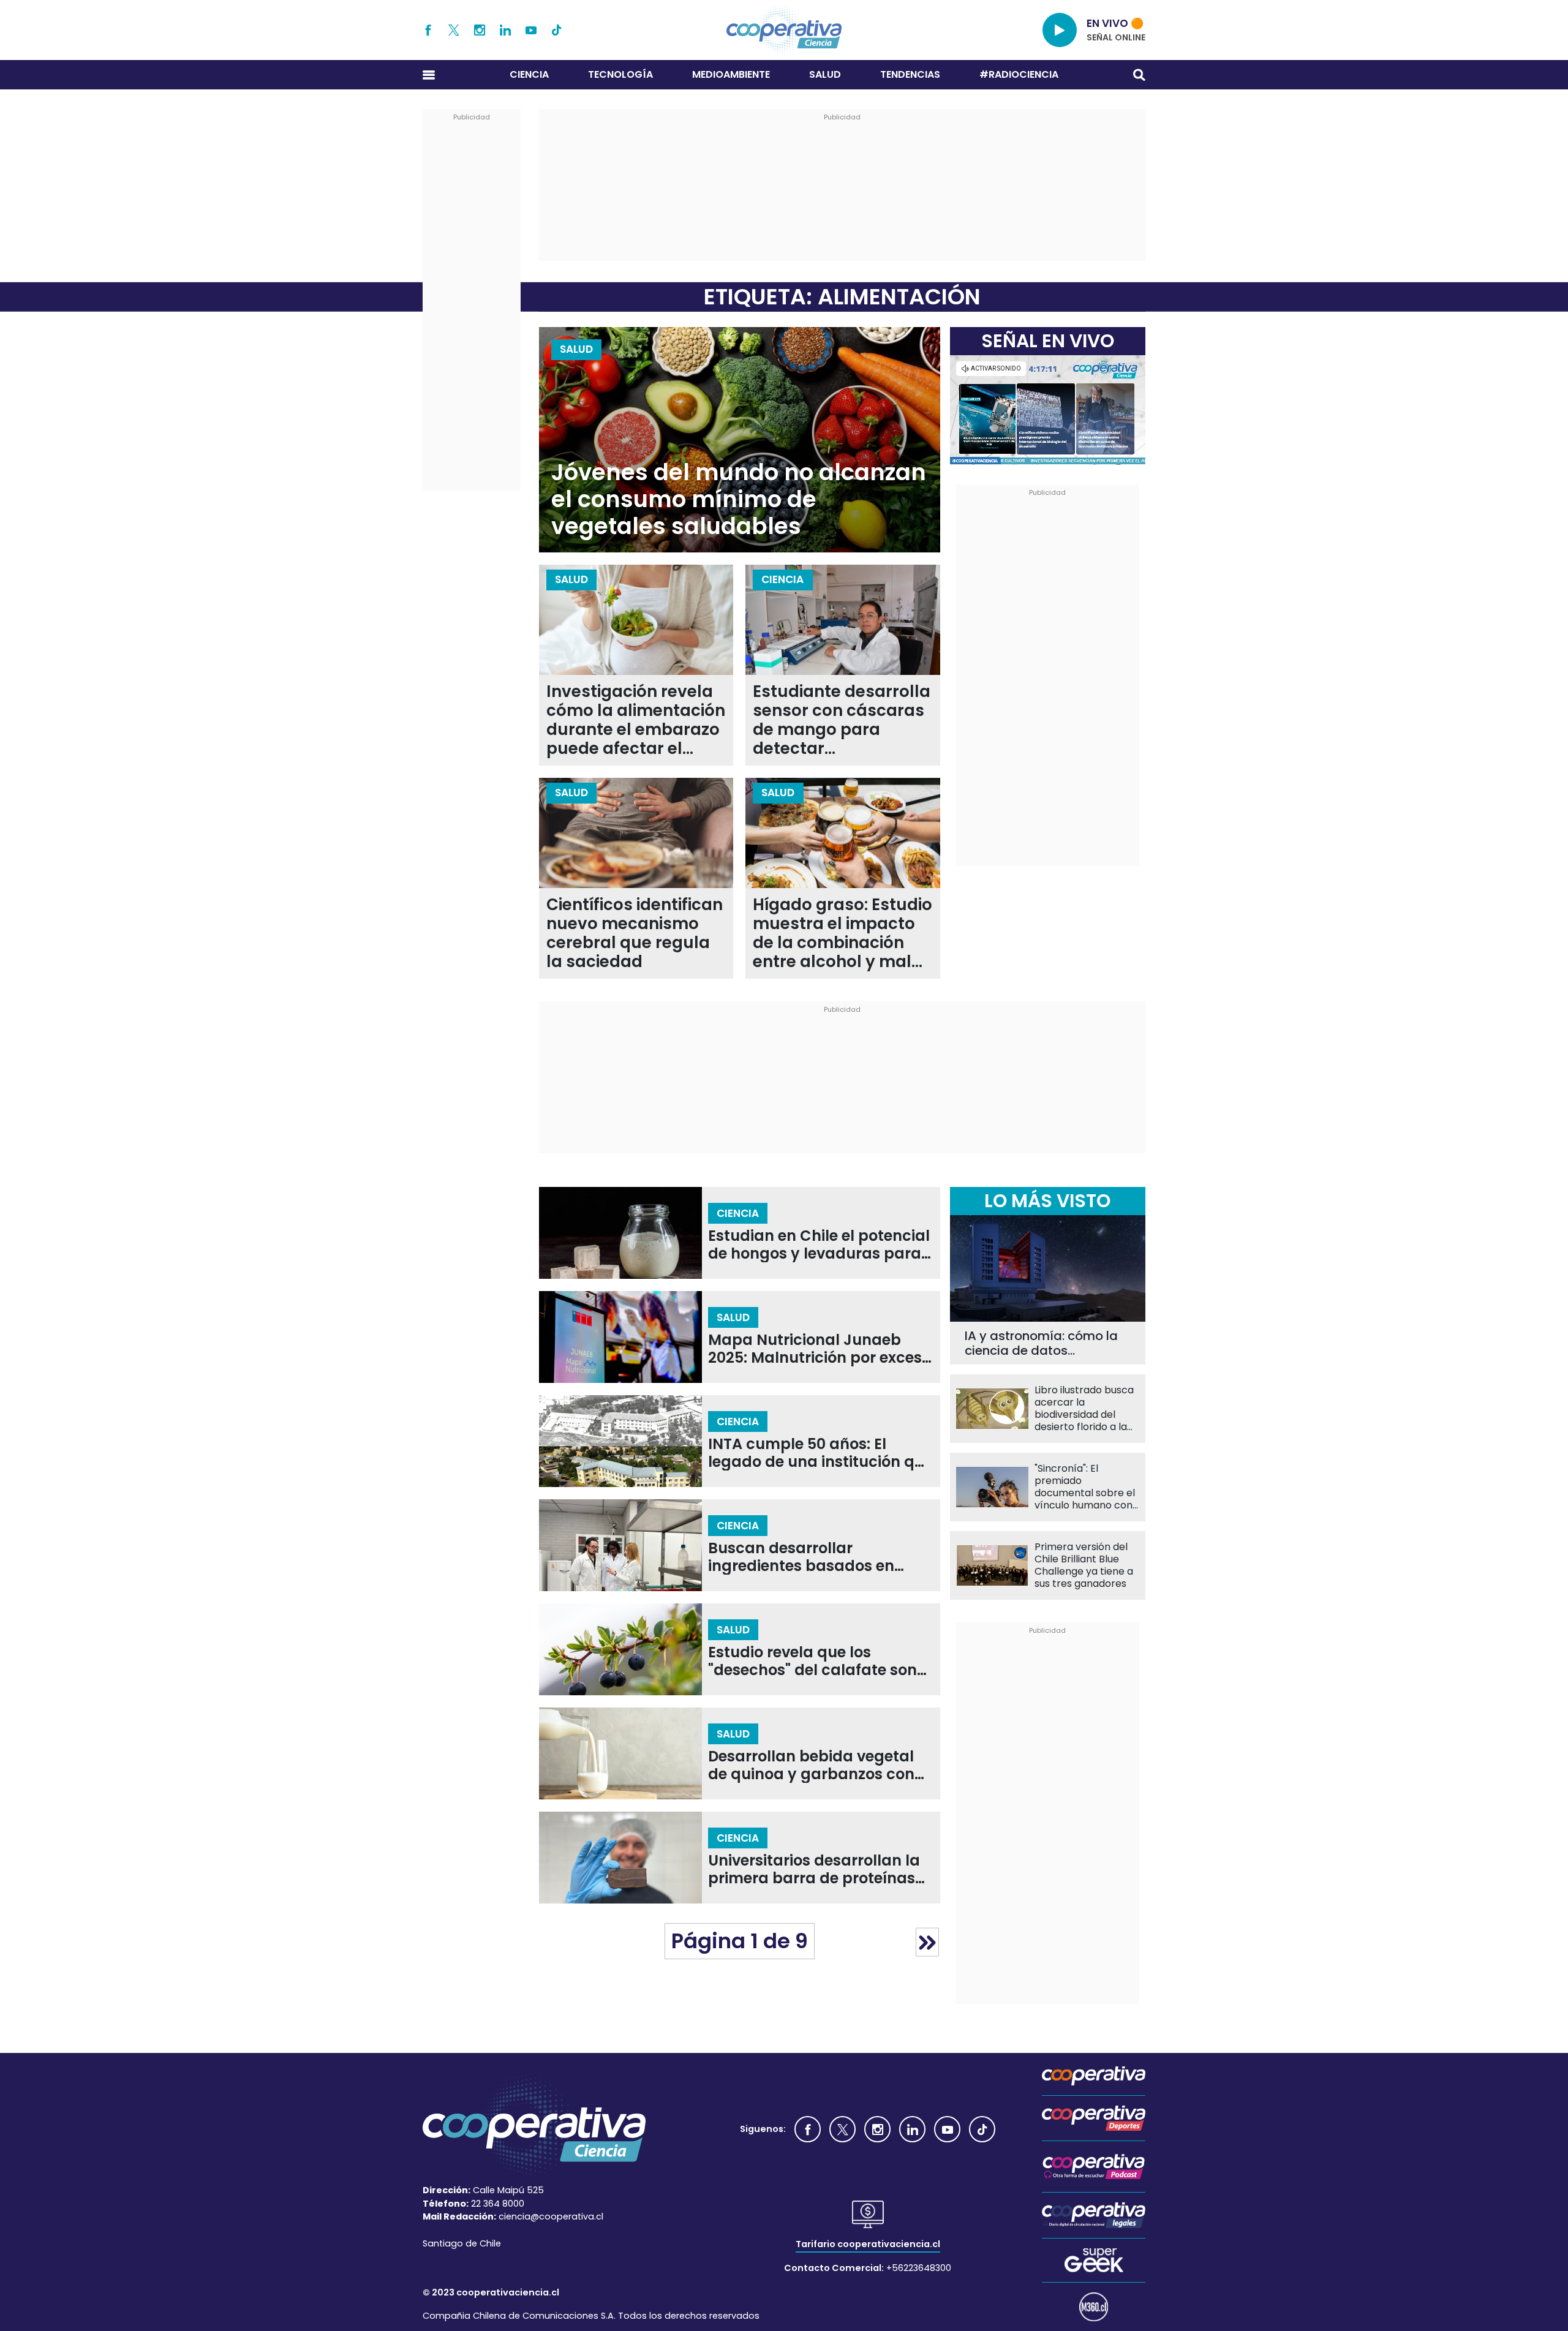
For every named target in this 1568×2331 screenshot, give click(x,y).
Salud (825, 74)
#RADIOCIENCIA (1019, 74)
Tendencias (910, 74)
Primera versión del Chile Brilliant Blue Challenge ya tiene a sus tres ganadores (1084, 1565)
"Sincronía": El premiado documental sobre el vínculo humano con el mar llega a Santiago (1085, 1487)
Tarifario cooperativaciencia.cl (868, 2244)
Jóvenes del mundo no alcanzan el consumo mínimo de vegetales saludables (739, 499)
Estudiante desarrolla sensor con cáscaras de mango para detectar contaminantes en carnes (842, 720)
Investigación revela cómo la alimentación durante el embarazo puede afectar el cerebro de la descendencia (636, 720)
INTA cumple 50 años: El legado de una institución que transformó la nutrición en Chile (820, 1453)
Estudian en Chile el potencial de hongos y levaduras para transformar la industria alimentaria (819, 1245)
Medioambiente (731, 74)
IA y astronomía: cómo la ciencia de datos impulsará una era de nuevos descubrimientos (1041, 1343)
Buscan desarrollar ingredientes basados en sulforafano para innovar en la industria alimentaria (814, 1557)
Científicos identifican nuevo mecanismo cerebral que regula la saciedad (635, 933)
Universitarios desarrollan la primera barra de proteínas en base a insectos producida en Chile (820, 1870)
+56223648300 (919, 2268)
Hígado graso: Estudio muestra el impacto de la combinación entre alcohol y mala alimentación (842, 933)
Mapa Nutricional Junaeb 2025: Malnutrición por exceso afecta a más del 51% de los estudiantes (820, 1349)
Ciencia (529, 74)
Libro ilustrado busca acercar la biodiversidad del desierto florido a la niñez (1084, 1409)
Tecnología (620, 74)
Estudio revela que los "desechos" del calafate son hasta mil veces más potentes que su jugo (812, 1661)
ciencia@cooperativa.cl (551, 2216)
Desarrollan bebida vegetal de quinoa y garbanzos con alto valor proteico (811, 1765)
